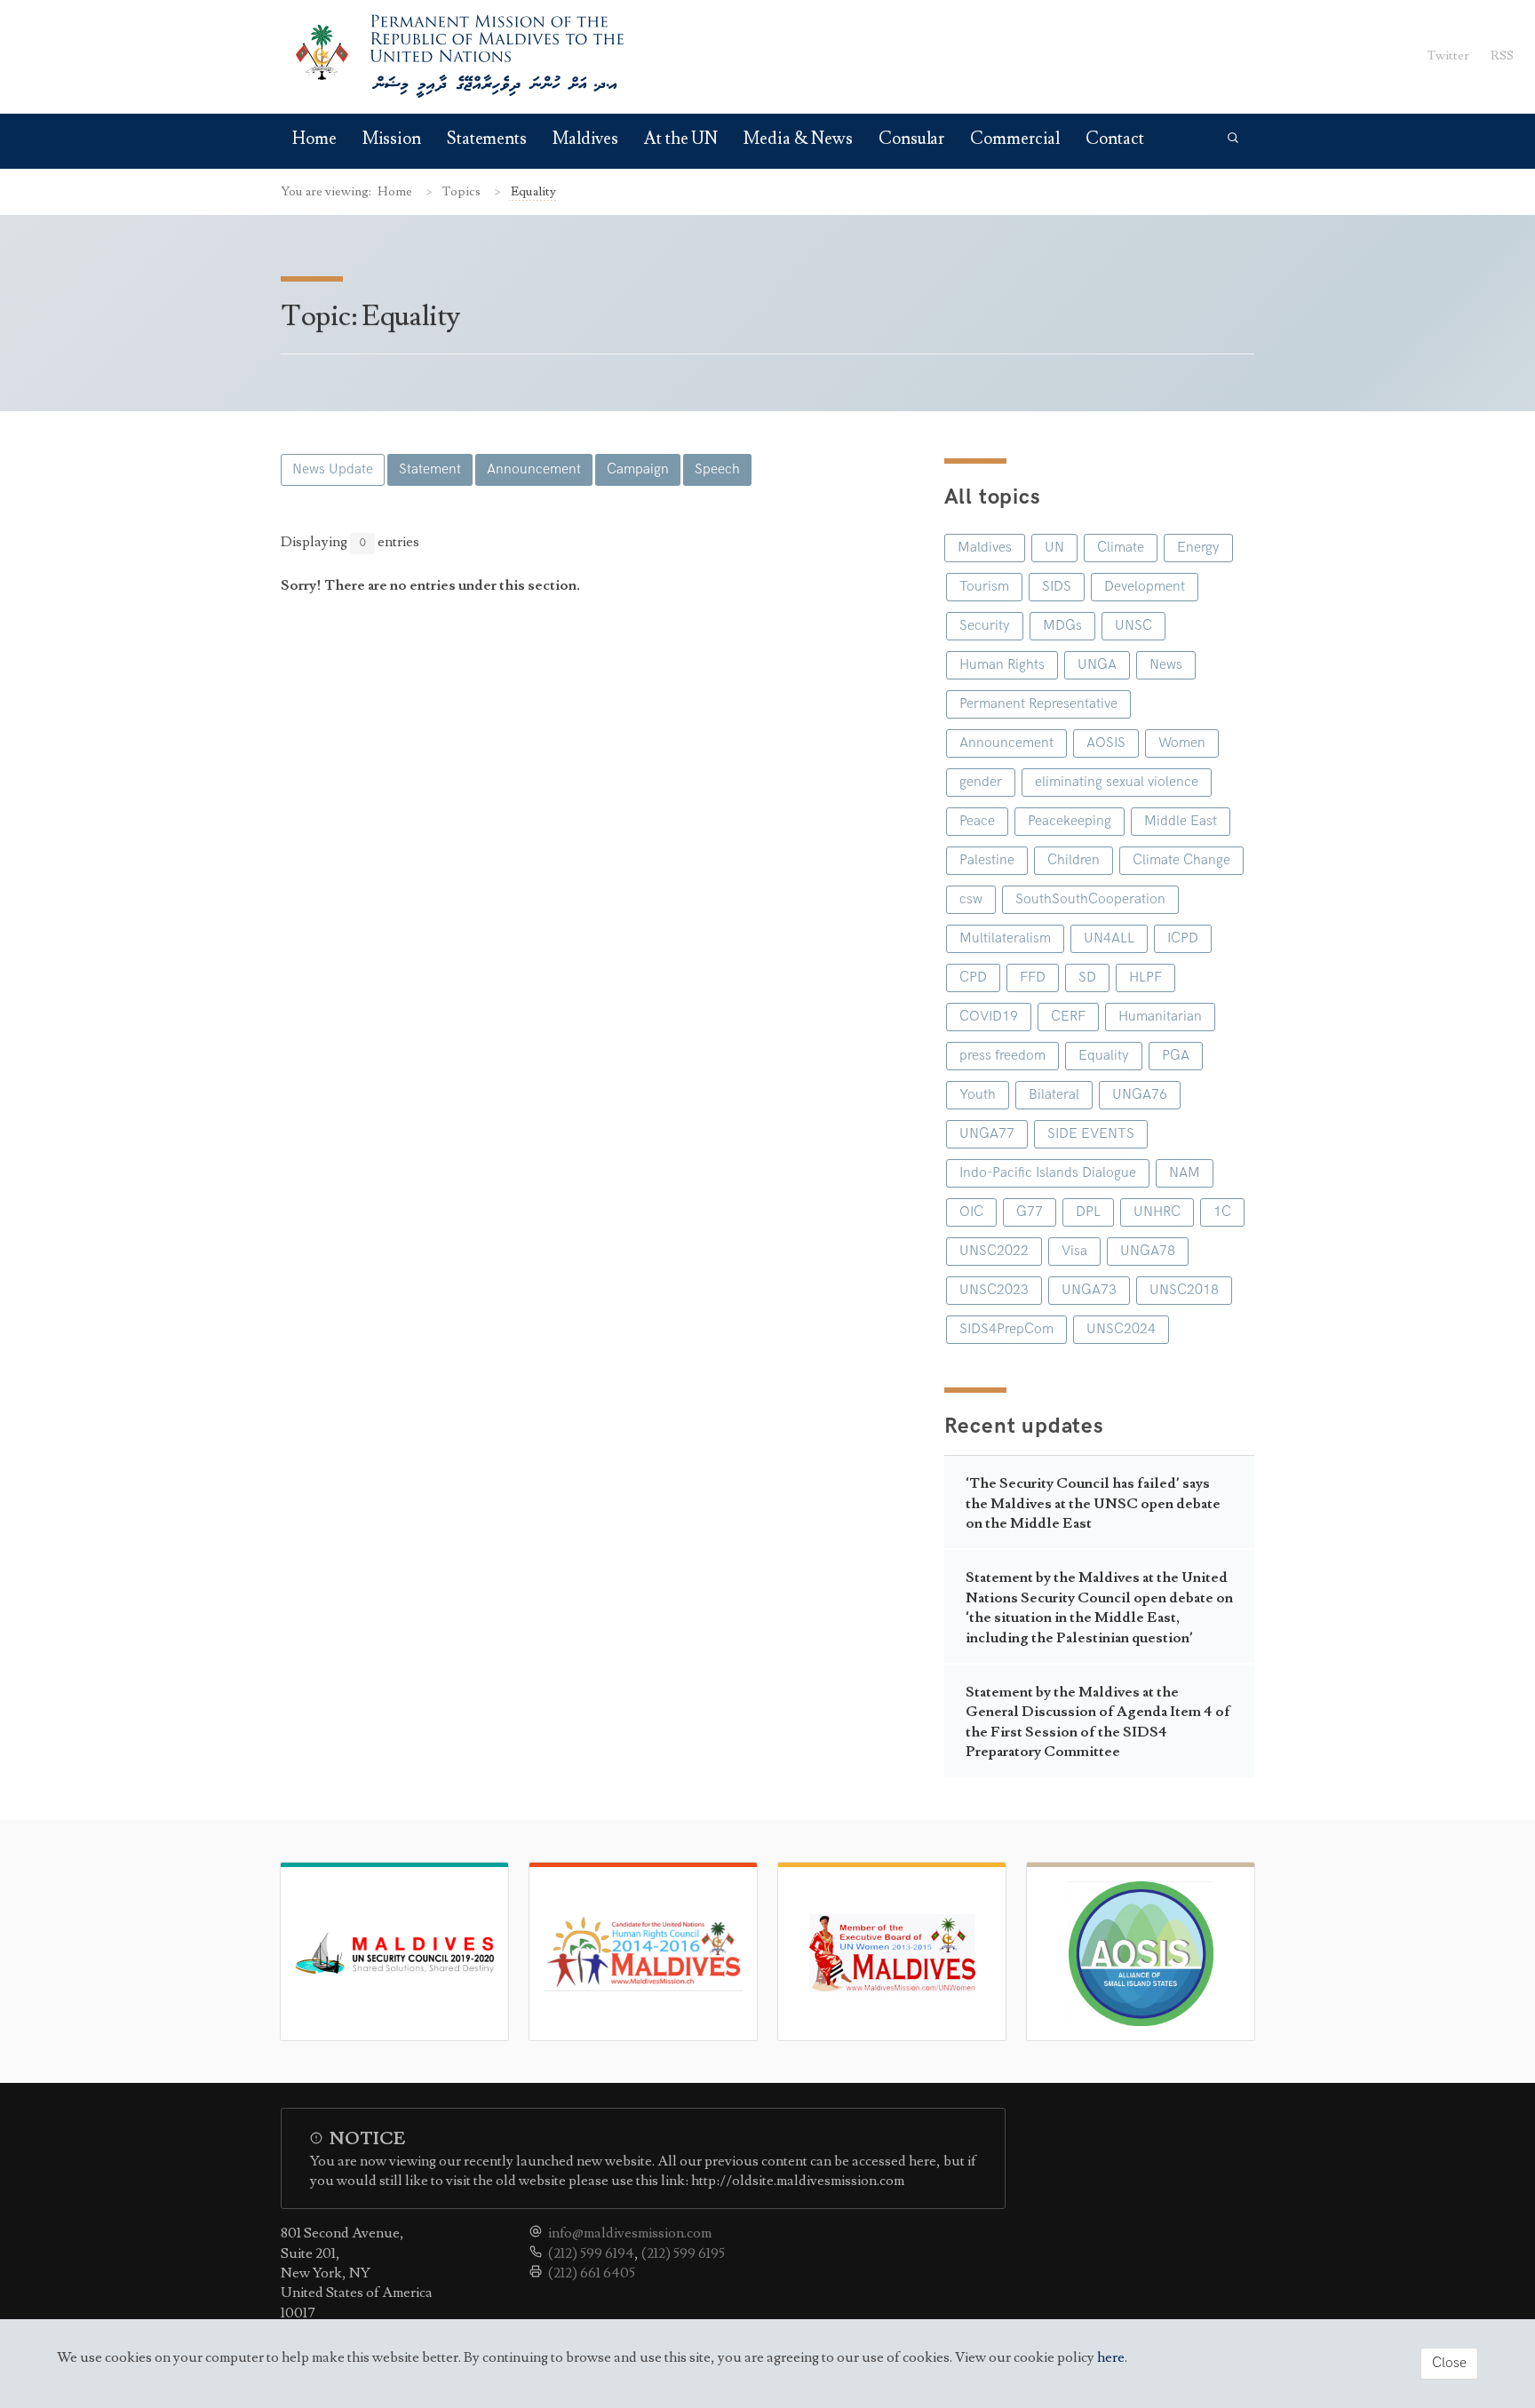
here (1111, 2357)
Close (1449, 2363)
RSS (1502, 56)
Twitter (1448, 56)
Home (314, 139)
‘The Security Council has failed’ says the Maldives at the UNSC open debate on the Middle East (1093, 1503)
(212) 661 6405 (592, 2273)
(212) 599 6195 (683, 2253)
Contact (1114, 139)
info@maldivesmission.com (630, 2233)
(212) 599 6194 (591, 2253)
